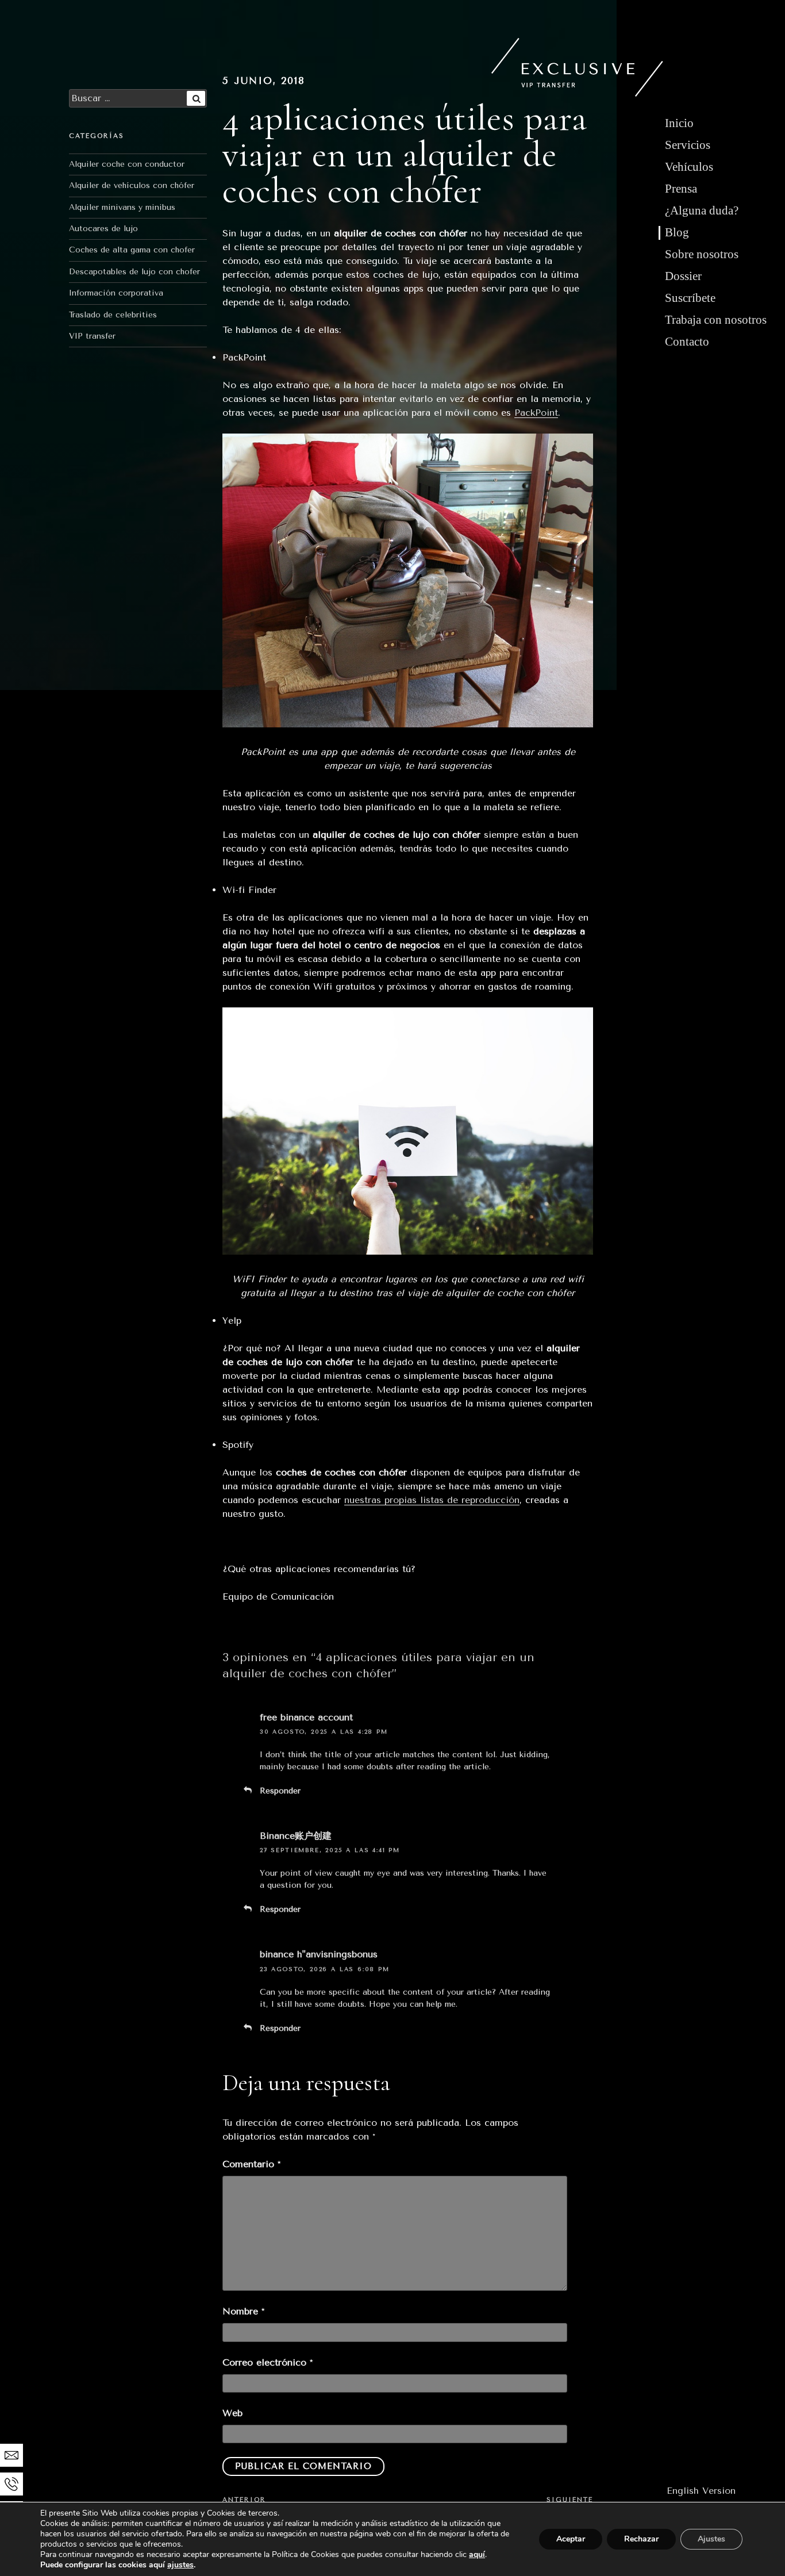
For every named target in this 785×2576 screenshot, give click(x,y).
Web (232, 2413)
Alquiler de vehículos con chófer (132, 185)
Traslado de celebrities (113, 315)
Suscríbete (690, 298)
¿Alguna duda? (702, 210)
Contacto (687, 342)
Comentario (251, 2164)
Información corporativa (116, 293)
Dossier (683, 276)
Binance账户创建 (296, 1836)
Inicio (679, 123)
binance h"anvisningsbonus (319, 1954)
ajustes (180, 2565)
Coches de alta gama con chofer (132, 250)
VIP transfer (92, 336)
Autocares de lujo (103, 229)
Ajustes (711, 2539)
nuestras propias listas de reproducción (432, 1500)
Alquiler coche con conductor (127, 164)
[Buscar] (196, 98)
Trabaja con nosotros (716, 320)
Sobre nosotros (702, 254)
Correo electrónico (268, 2362)
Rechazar (641, 2539)
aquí (477, 2554)
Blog (677, 232)
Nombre (243, 2311)
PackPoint (536, 413)
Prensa (681, 189)
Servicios (688, 145)
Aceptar (571, 2539)
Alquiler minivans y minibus (122, 207)
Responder (280, 1791)
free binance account (306, 1717)
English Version (701, 2491)
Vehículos (689, 167)
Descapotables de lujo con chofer (134, 272)
